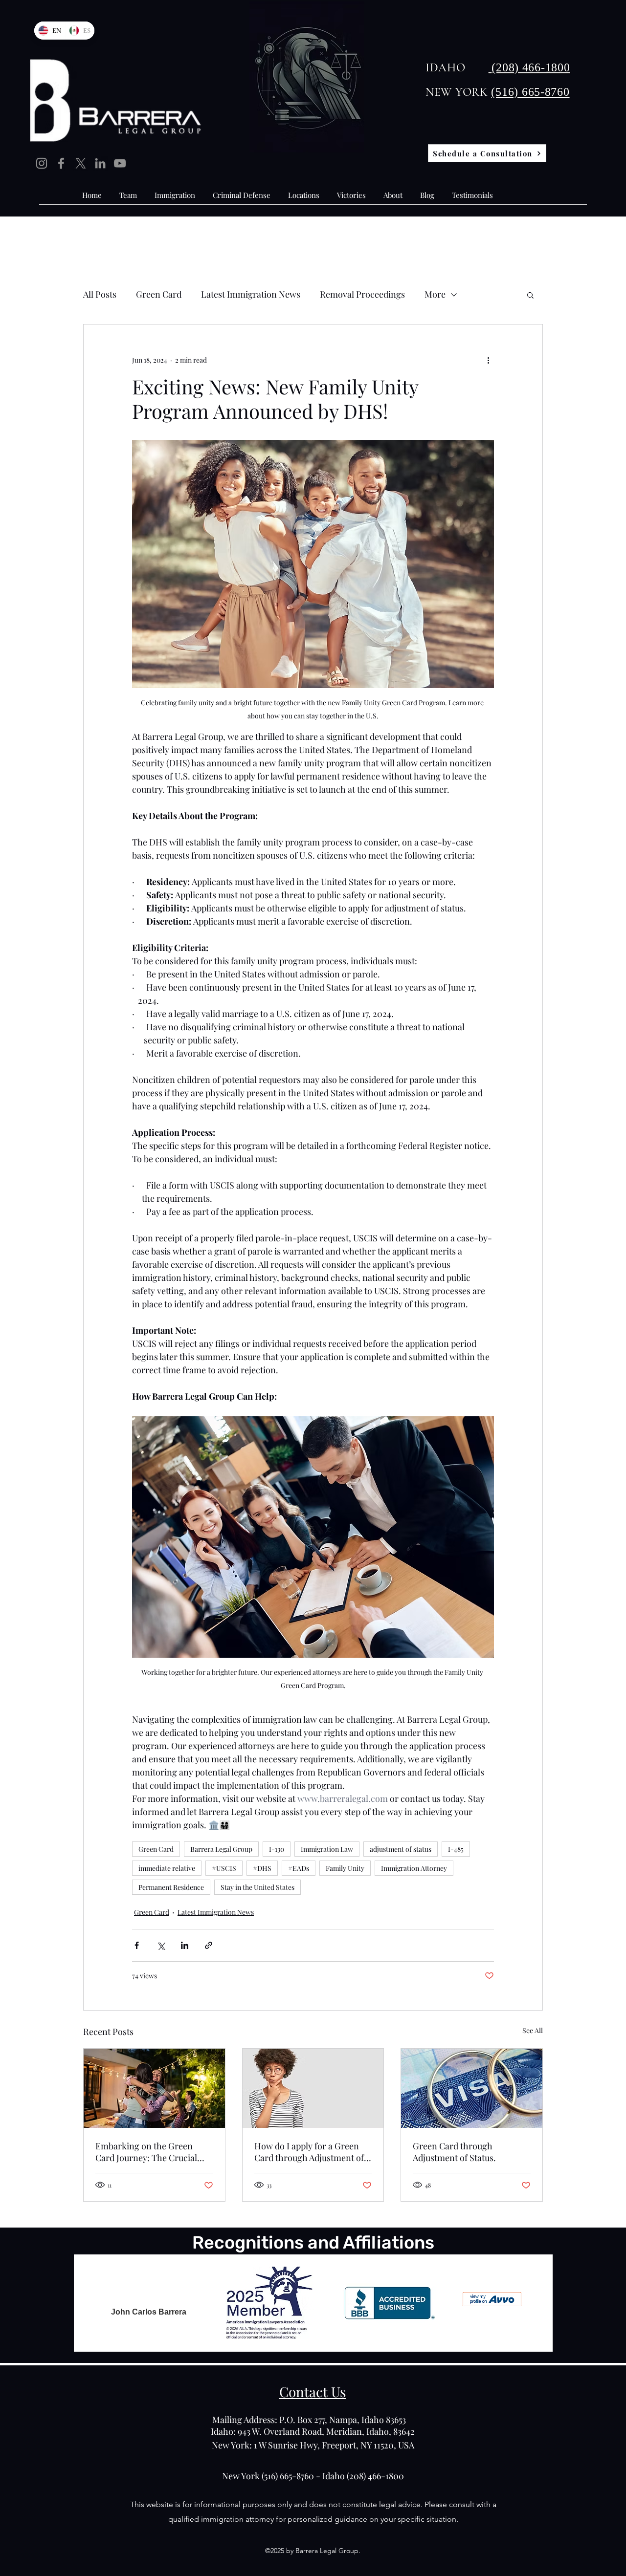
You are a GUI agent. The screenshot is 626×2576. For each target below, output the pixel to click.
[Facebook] (61, 163)
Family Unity (345, 1868)
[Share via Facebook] (137, 1945)
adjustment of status (401, 1849)
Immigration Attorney (414, 1868)
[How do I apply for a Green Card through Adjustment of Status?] (313, 2088)
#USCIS (224, 1868)
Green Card (159, 294)
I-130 (277, 1849)
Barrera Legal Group (221, 1849)
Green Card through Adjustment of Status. (454, 2152)
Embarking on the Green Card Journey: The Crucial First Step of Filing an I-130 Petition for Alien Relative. (148, 2152)
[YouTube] (120, 163)
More (435, 294)
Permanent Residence (171, 1887)
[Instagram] (42, 163)
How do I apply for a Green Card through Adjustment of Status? (309, 2152)
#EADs (299, 1868)
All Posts (100, 294)
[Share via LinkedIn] (185, 1945)
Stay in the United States (257, 1887)
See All (533, 2030)
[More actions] (488, 360)
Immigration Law (327, 1849)
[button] (530, 295)
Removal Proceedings (362, 294)
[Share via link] (209, 1945)
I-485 (456, 1849)
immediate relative (167, 1868)
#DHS (262, 1868)
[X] (81, 163)
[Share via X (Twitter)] (161, 1945)
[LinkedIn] (100, 163)
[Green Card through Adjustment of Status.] (472, 2088)
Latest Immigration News (251, 294)
